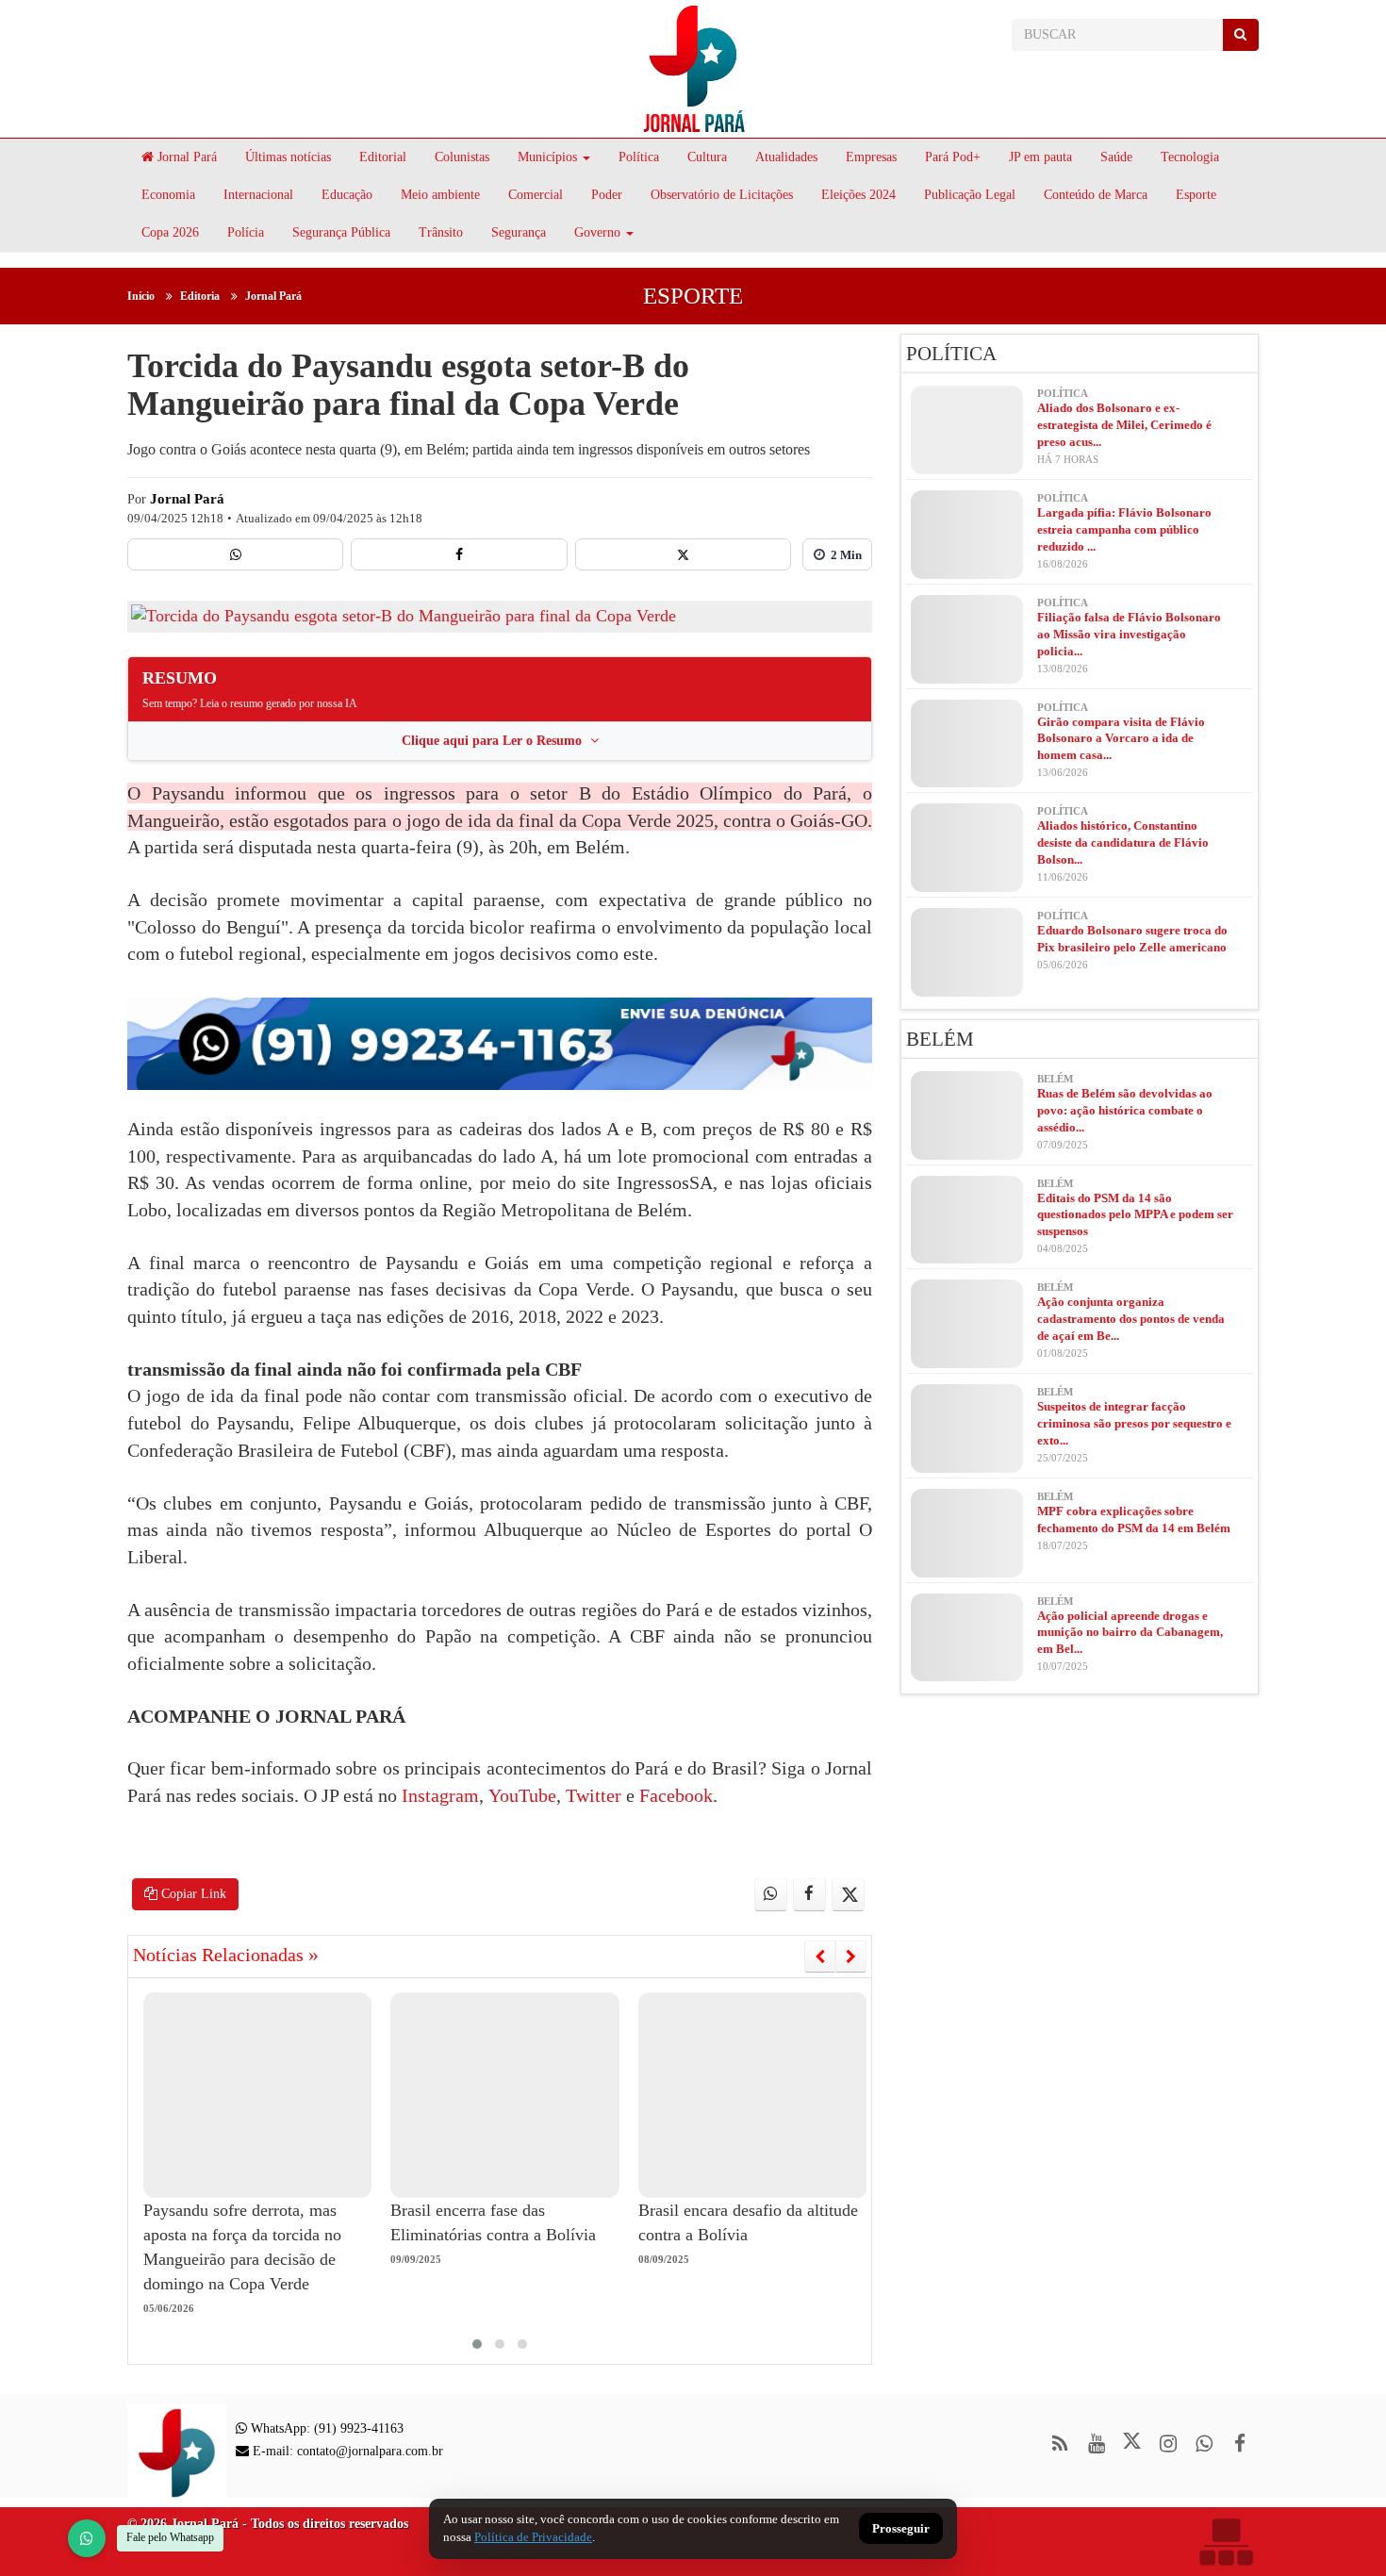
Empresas (871, 157)
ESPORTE (693, 296)
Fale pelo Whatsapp (170, 2537)
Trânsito (441, 232)
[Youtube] (1096, 2444)
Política (639, 157)
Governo (597, 232)
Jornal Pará (185, 157)
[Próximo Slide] (851, 1957)
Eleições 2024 (858, 195)
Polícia (246, 232)
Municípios (547, 157)
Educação (347, 195)
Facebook (674, 1795)
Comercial (536, 195)
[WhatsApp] (87, 2538)
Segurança (519, 232)
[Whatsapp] (235, 554)
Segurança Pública (341, 232)
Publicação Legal (970, 195)
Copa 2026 (170, 232)
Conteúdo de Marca (1096, 195)
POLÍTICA (951, 354)
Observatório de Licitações (722, 195)
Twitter (591, 1795)
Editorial (383, 157)
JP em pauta (1040, 157)
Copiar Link (192, 1894)
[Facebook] (459, 554)
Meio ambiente (440, 195)
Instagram (440, 1795)
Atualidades (786, 157)
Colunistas (462, 157)
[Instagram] (1168, 2444)
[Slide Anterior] (820, 1957)
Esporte (1196, 195)
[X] (683, 554)
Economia (168, 195)
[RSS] (1060, 2444)
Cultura (707, 157)
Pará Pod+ (953, 157)
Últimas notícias (288, 157)
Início (141, 296)
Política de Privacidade (533, 2537)
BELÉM (940, 1039)
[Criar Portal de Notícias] (1226, 2542)
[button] (477, 2344)
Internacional (258, 195)
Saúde (1116, 157)
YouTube (520, 1795)
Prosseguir (901, 2529)
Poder (607, 195)
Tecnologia (1190, 157)
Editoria (200, 296)
